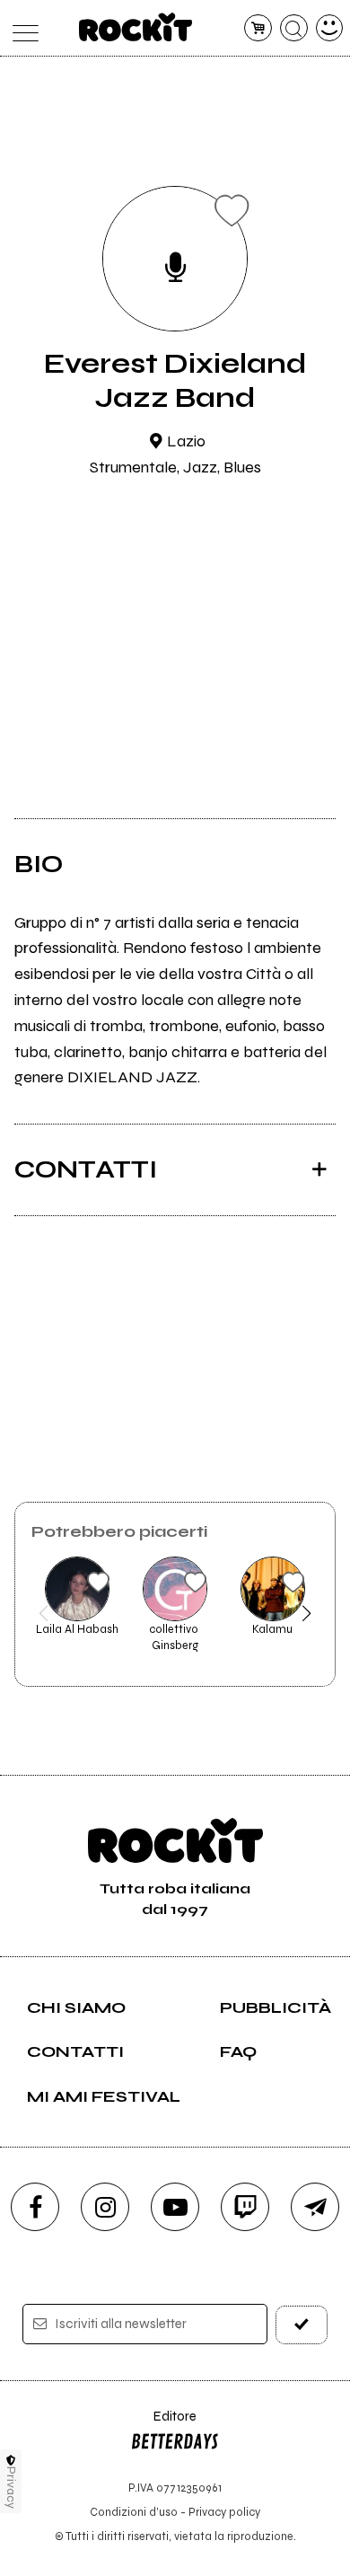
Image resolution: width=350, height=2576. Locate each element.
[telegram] (315, 2207)
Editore (163, 2425)
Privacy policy (224, 2512)
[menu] (21, 28)
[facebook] (35, 2207)
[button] (44, 1613)
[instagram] (105, 2207)
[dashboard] (330, 28)
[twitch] (245, 2207)
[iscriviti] (302, 2325)
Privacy (11, 2488)
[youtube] (175, 2207)
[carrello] (258, 28)
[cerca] (294, 28)
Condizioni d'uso (134, 2512)
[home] (136, 27)
